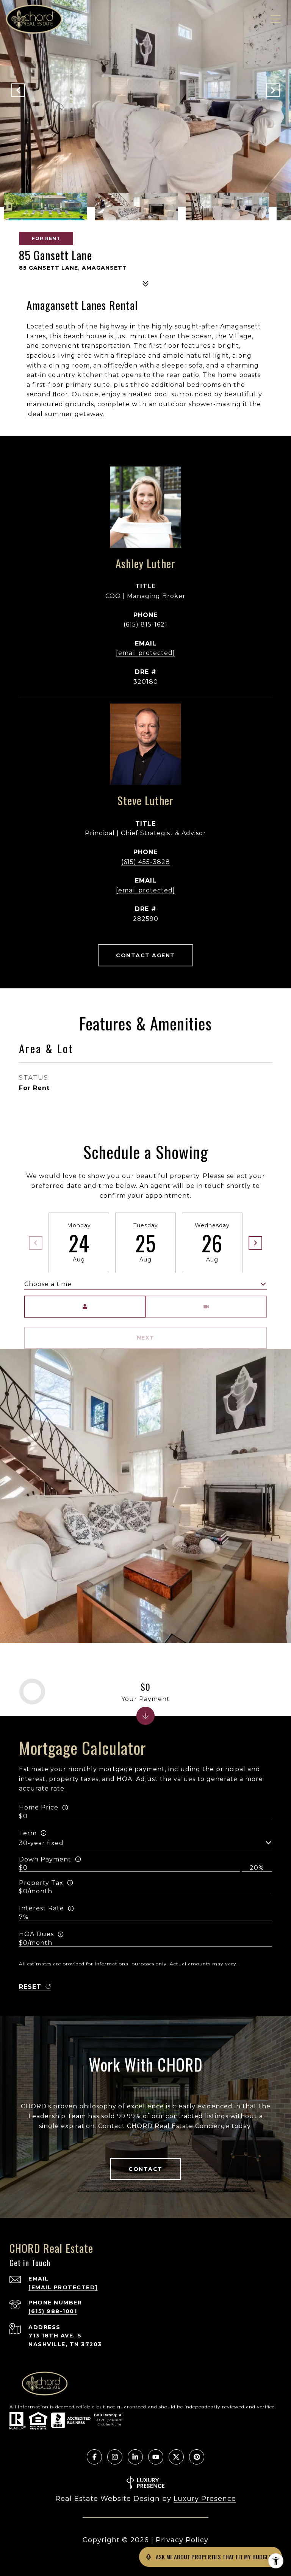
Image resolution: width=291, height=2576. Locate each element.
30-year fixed (41, 1843)
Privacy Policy (182, 2540)
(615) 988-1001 (53, 2311)
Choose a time (48, 1284)
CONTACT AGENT (145, 955)
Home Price (39, 1807)
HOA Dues (36, 1934)
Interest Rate (41, 1908)
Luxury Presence (205, 2499)
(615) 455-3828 (146, 862)
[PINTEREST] (197, 2457)
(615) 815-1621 (145, 624)
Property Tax (41, 1883)
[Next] (255, 1243)
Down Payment (45, 1859)
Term (28, 1833)
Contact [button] (145, 2169)
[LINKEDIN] (135, 2457)
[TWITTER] (176, 2457)
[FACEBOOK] (94, 2457)
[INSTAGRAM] (115, 2457)
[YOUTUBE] (156, 2457)
